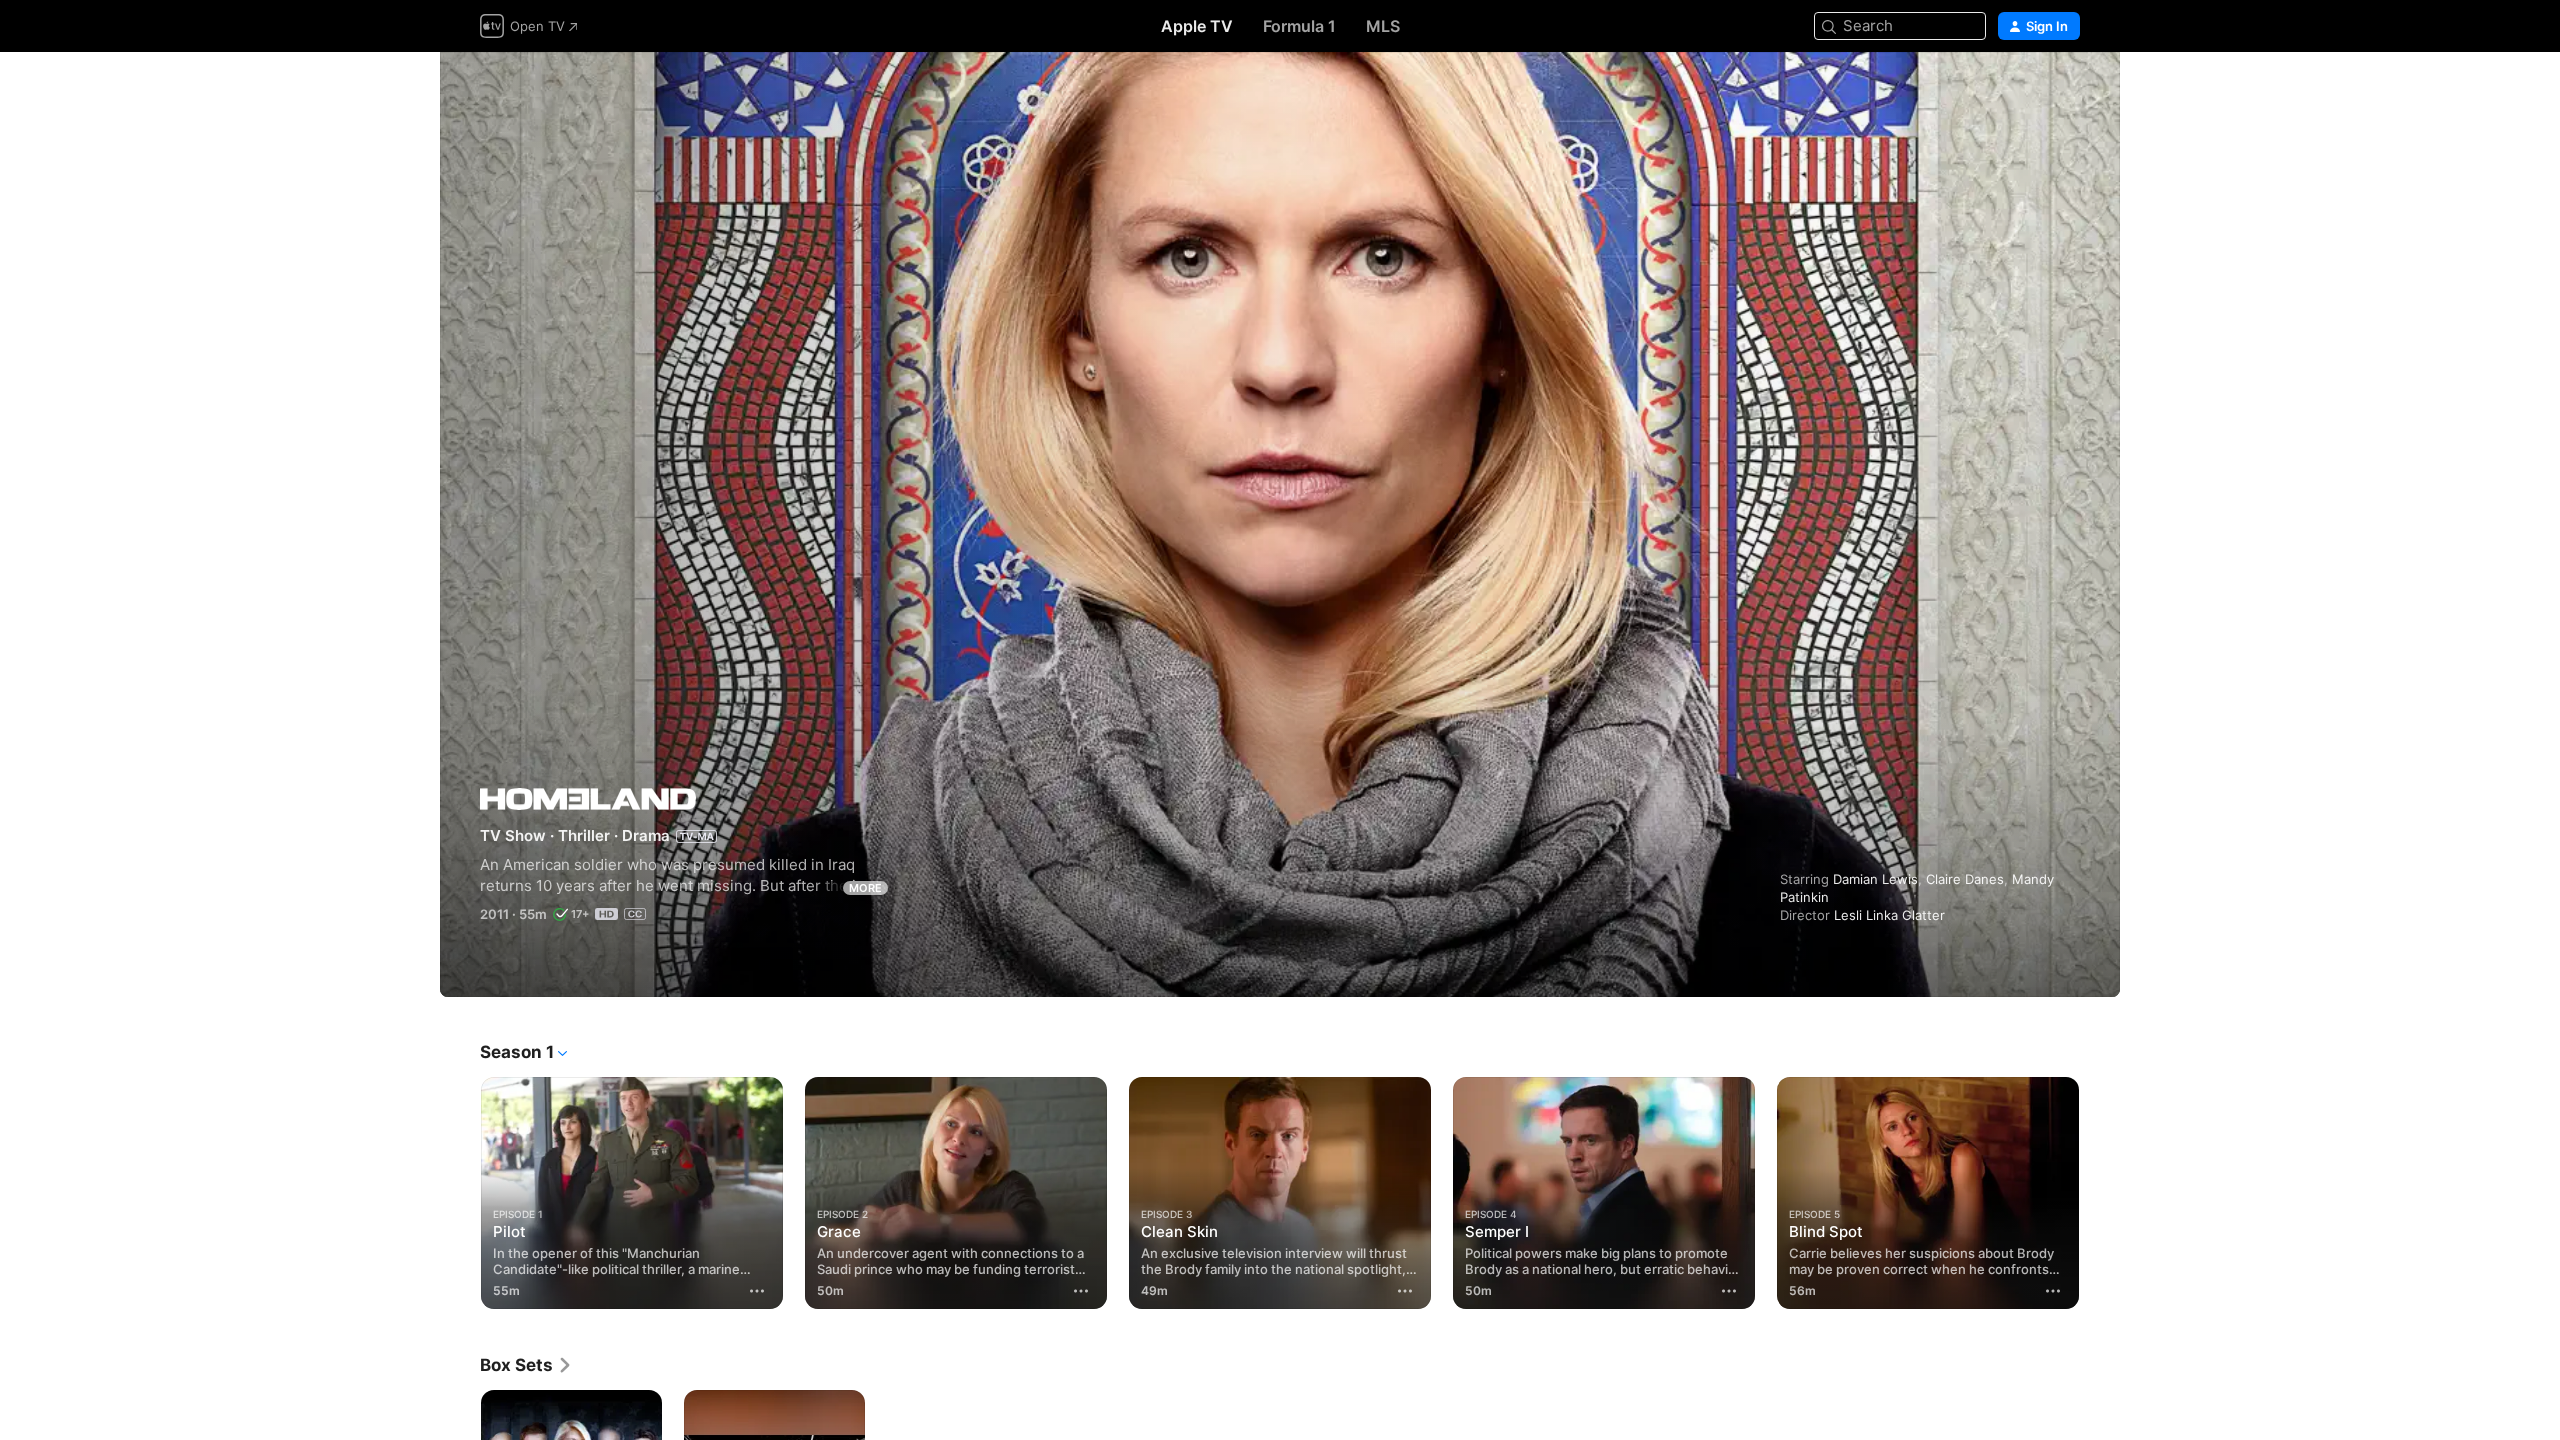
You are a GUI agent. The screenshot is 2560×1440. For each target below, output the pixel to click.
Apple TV (1197, 26)
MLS (1383, 26)
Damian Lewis (1875, 879)
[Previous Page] (460, 1193)
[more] (757, 1291)
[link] (526, 1365)
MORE (865, 888)
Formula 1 (1299, 26)
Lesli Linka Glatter (1889, 915)
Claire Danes (1965, 879)
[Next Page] (2100, 1193)
